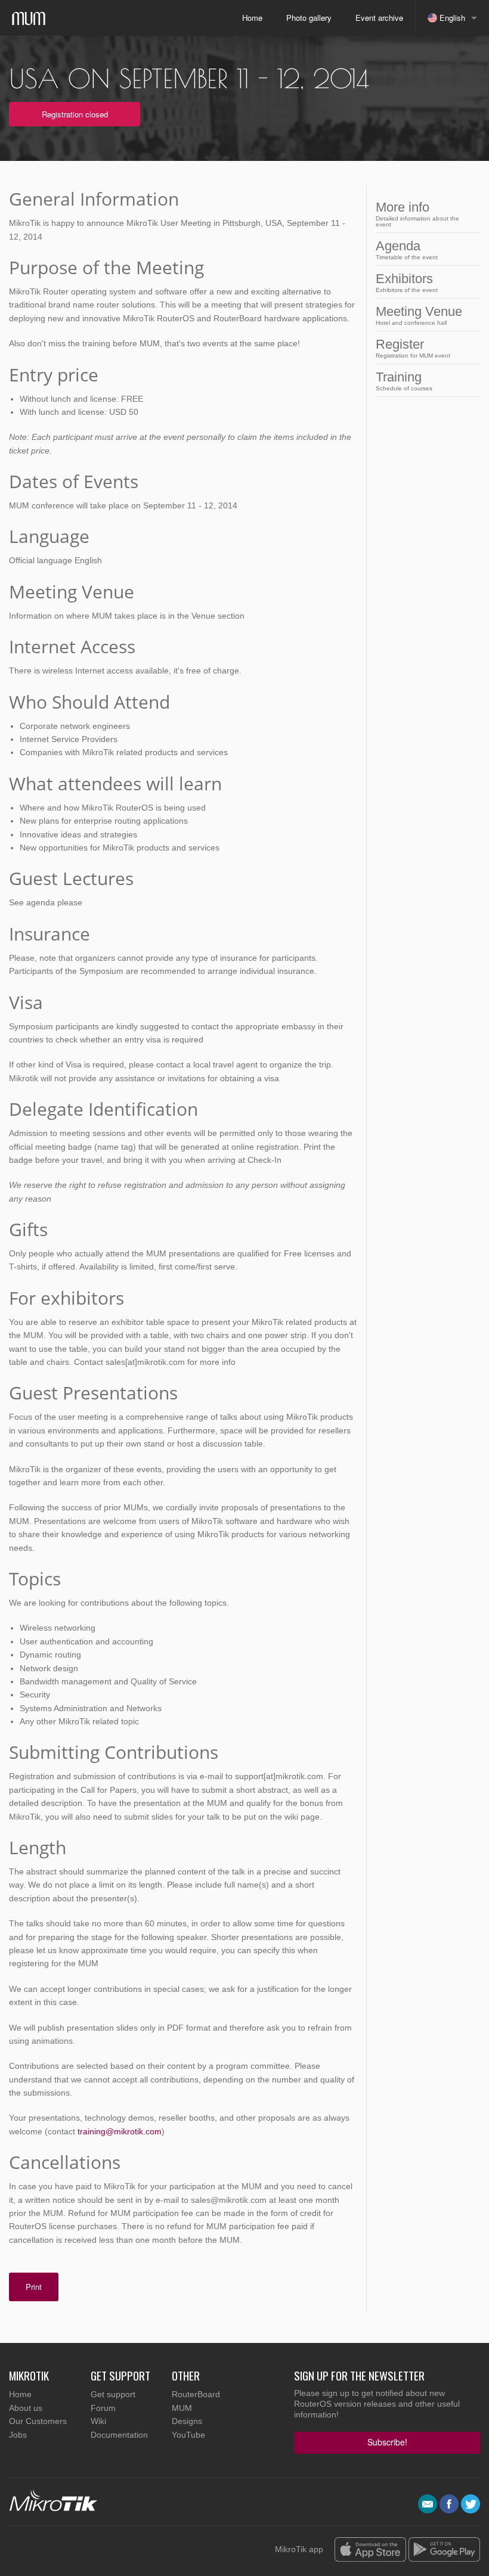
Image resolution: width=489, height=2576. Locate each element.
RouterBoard (196, 2394)
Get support (113, 2394)
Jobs (18, 2435)
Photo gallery (309, 18)
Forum (103, 2408)
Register (413, 348)
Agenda (407, 249)
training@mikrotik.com (120, 2131)
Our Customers (38, 2421)
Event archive (379, 18)
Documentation (119, 2435)
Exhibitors (407, 282)
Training (404, 381)
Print (34, 2287)
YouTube (188, 2435)
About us (26, 2408)
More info (417, 214)
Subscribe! (387, 2442)
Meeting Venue (419, 315)
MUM (182, 2408)
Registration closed (75, 114)
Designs (187, 2421)
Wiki (98, 2421)
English (451, 18)
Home (252, 18)
